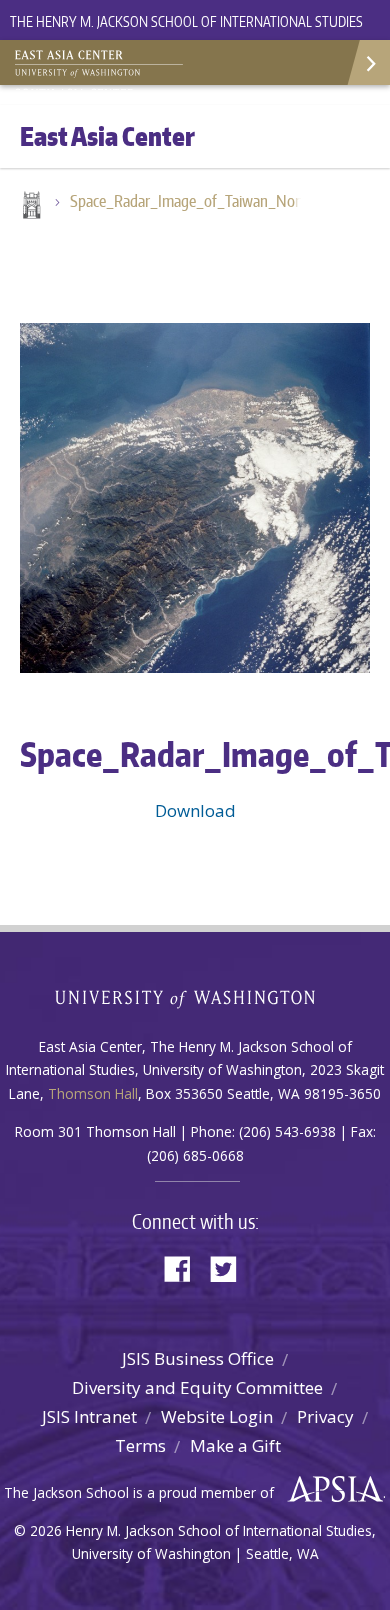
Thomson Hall (93, 1093)
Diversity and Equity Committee (197, 1387)
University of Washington (195, 996)
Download (195, 810)
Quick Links (367, 62)
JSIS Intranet (89, 1416)
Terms (140, 1445)
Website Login (217, 1416)
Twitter (231, 1267)
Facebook (185, 1267)
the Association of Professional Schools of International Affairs (330, 1490)
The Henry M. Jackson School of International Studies (186, 21)
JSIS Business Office (198, 1358)
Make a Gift (235, 1445)
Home (30, 207)
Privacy (325, 1416)
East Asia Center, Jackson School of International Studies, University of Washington (115, 65)
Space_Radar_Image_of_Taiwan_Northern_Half (195, 201)
